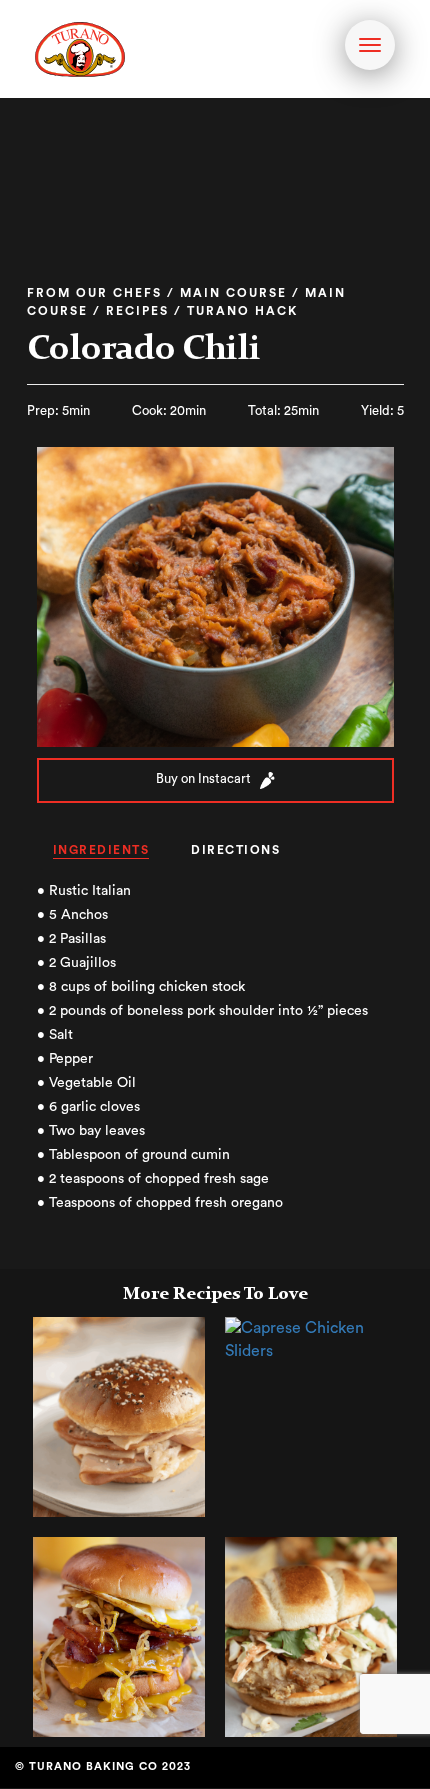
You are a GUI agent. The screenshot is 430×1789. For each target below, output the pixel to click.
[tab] (101, 851)
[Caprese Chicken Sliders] (311, 1339)
